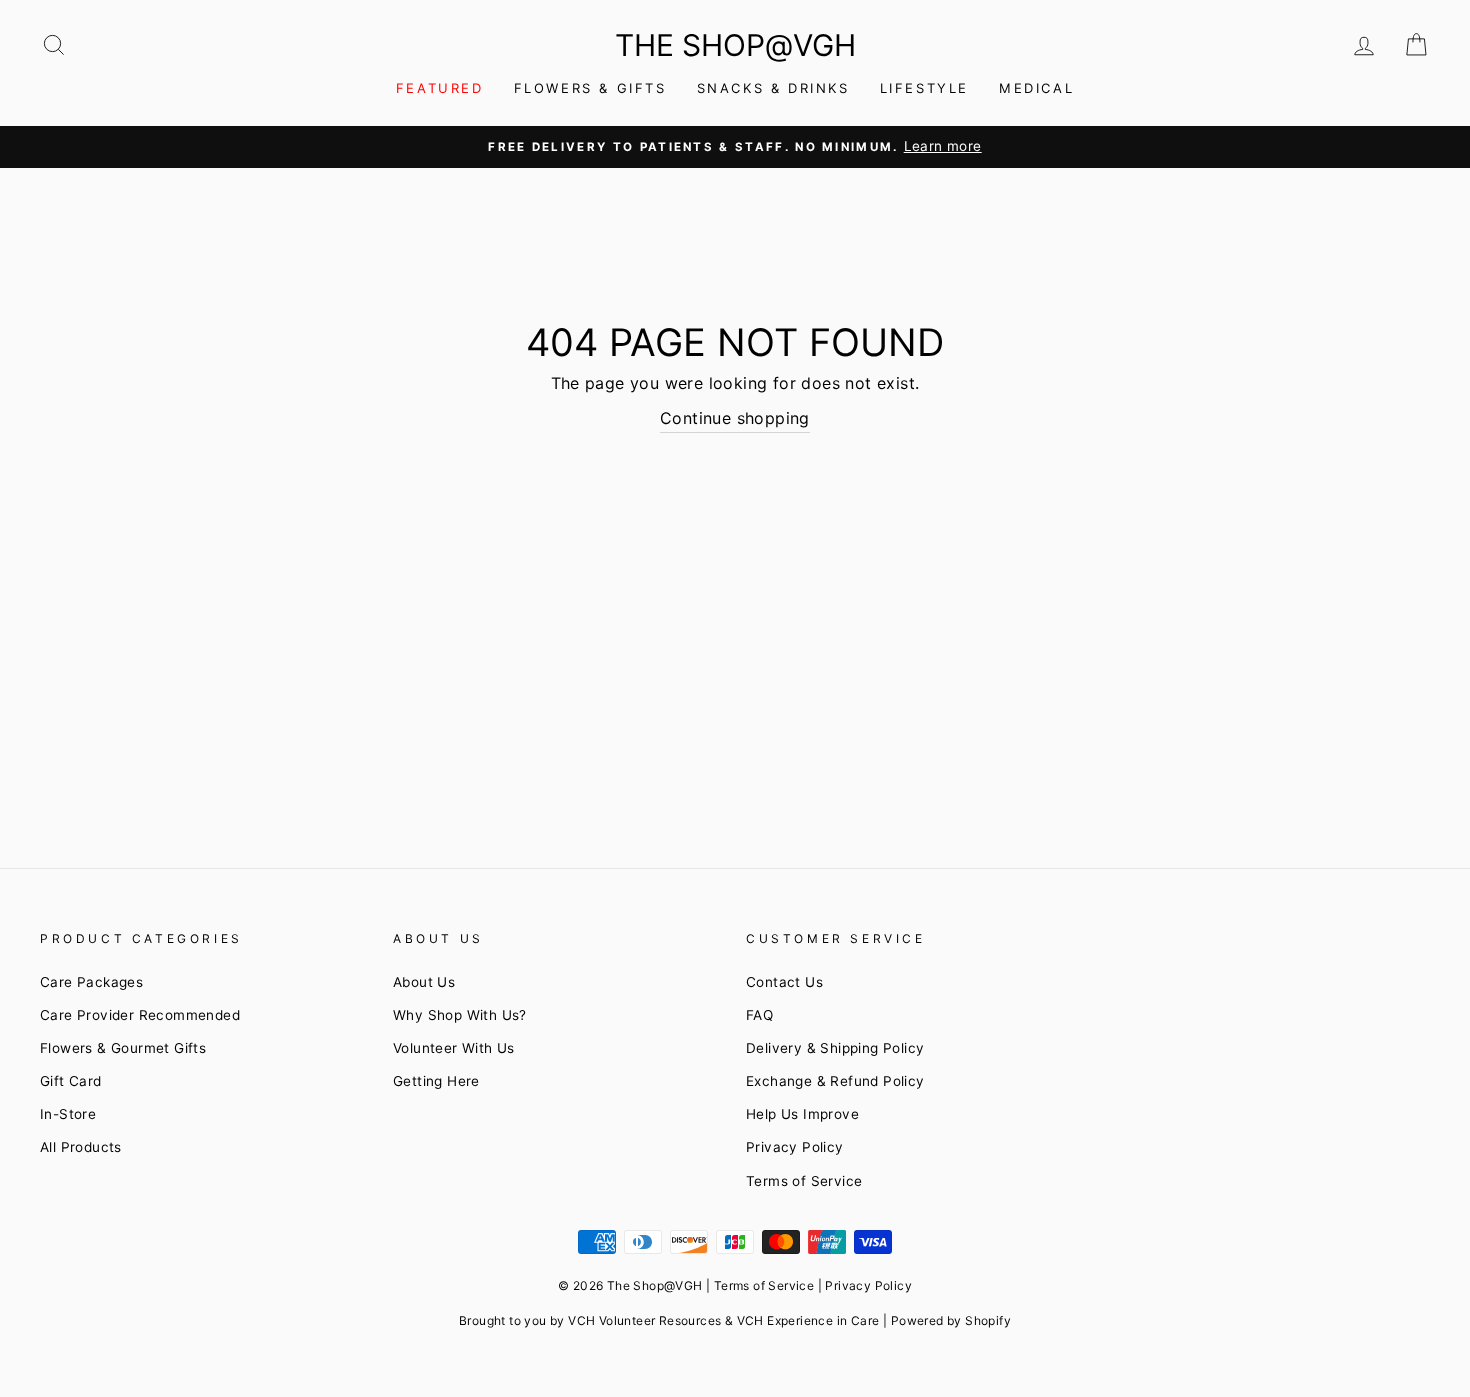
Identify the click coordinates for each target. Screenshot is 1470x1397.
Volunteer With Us (454, 1048)
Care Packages (91, 982)
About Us (424, 982)
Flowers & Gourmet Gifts (123, 1048)
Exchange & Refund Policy (835, 1081)
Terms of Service (804, 1181)
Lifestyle (924, 88)
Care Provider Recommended (140, 1015)
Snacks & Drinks (773, 88)
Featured (440, 88)
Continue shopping (735, 418)
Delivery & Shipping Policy (835, 1048)
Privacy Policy (795, 1147)
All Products (81, 1147)
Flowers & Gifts (590, 88)
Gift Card (71, 1081)
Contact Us (784, 982)
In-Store (68, 1114)
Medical (1036, 88)
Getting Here (436, 1081)
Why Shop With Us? (460, 1015)
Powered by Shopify (951, 1320)
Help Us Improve (802, 1114)
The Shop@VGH (735, 45)
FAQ (759, 1015)
